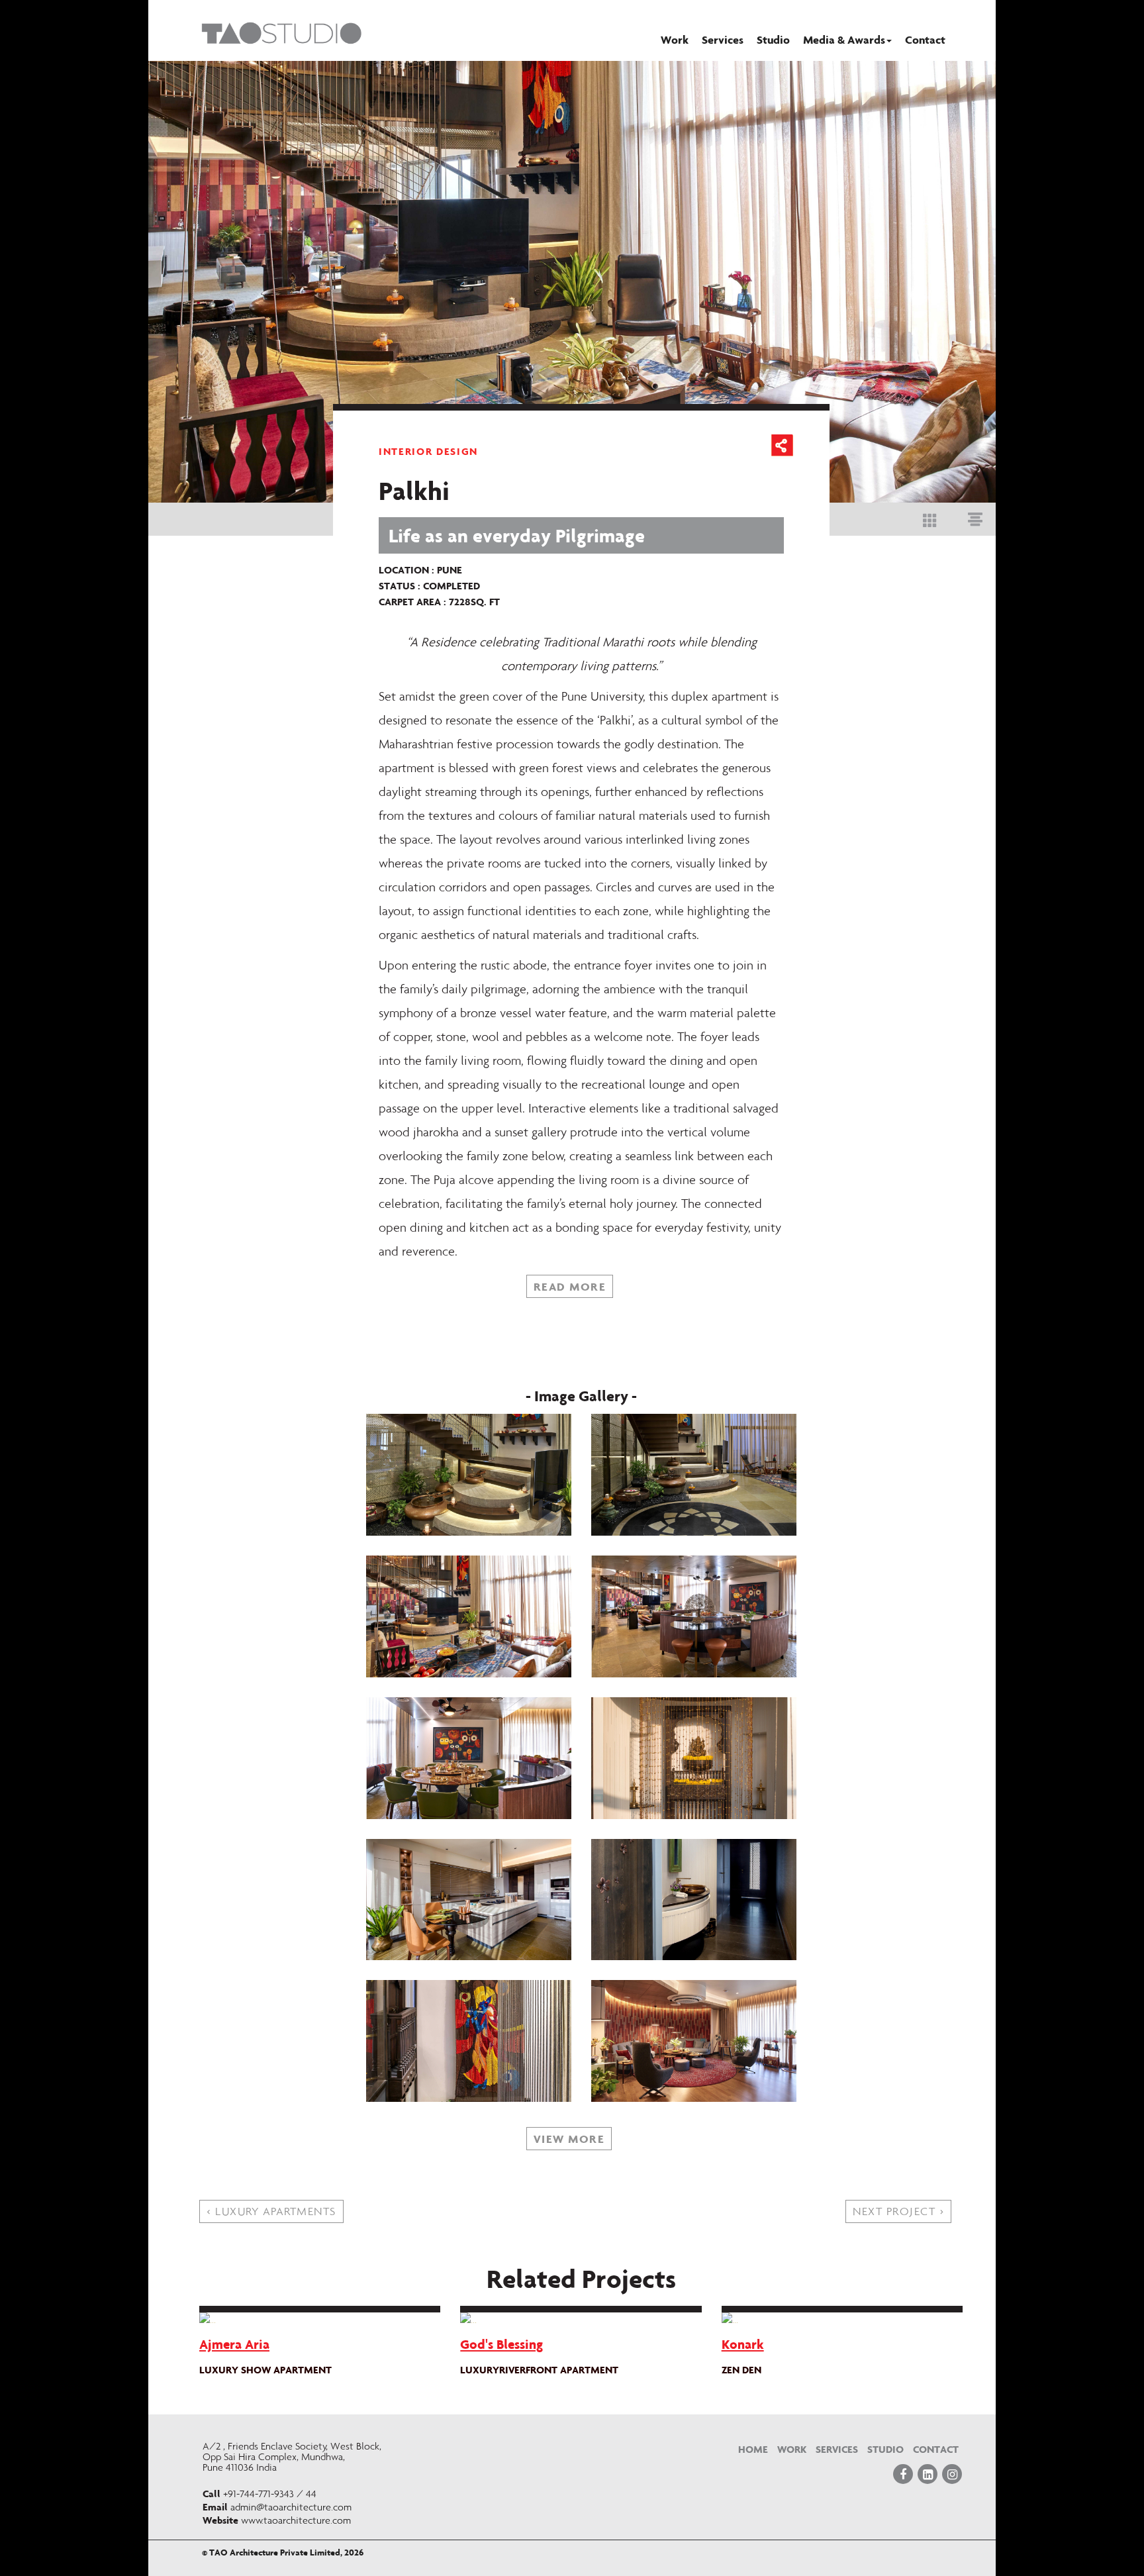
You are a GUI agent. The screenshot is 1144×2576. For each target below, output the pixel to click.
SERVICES (837, 2449)
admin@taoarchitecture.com (291, 2507)
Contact (925, 39)
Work (675, 39)
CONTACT (936, 2449)
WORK (792, 2449)
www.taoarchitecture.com (296, 2520)
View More (569, 2139)
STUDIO (885, 2449)
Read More (570, 1286)
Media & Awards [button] (844, 39)
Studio (773, 39)
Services (723, 39)
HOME (753, 2449)
